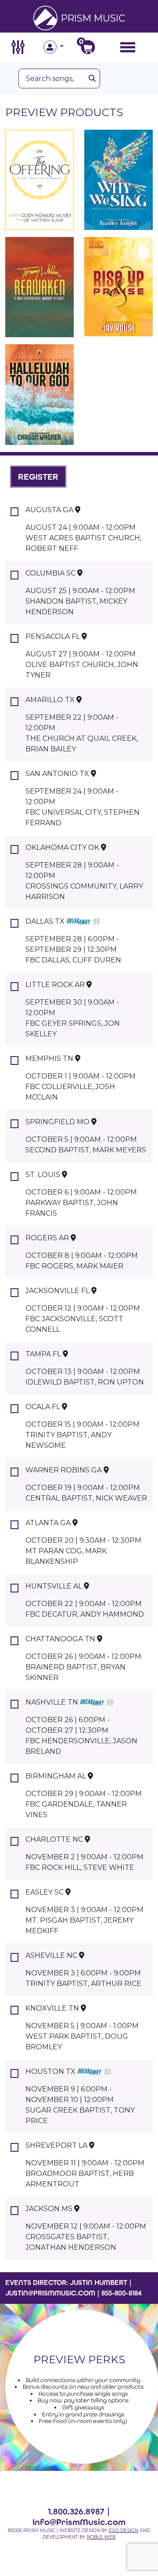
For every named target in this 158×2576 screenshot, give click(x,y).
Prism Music (93, 18)
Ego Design (124, 2530)
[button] (61, 47)
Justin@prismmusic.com (50, 2293)
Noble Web (101, 2537)
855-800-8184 (122, 2293)
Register (38, 477)
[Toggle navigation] (128, 47)
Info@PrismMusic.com (79, 2522)
